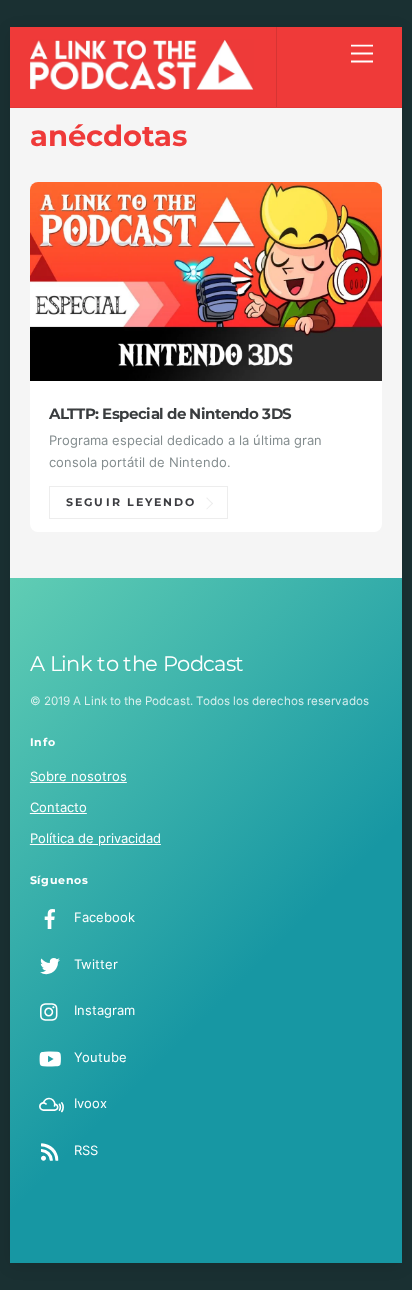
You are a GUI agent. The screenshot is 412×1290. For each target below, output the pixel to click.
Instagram (102, 1010)
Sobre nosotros (78, 776)
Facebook (102, 917)
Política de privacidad (95, 838)
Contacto (58, 807)
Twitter (94, 964)
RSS (84, 1150)
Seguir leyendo (131, 502)
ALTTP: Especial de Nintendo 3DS (170, 414)
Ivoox (88, 1103)
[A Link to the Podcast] (142, 83)
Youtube (98, 1057)
